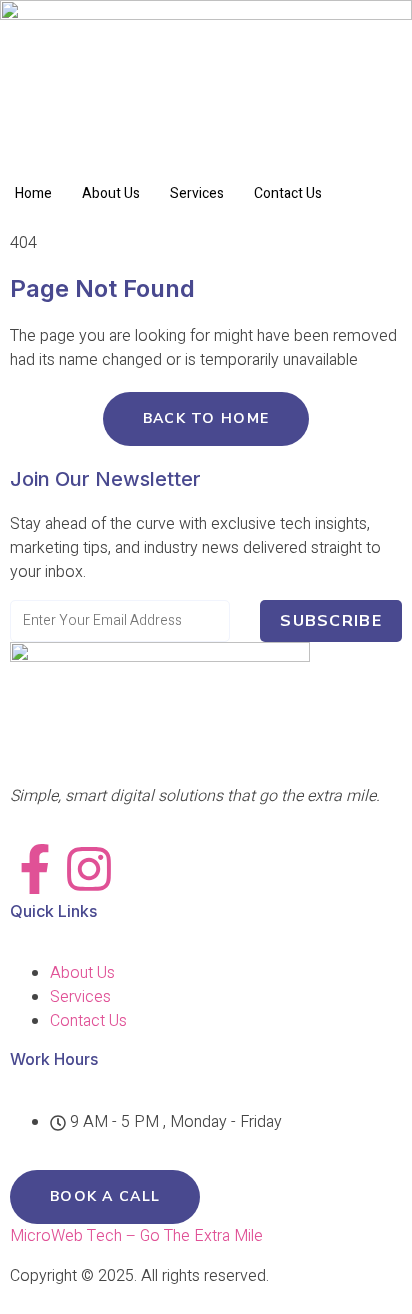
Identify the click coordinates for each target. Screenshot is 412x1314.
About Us (111, 193)
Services (197, 193)
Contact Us (288, 193)
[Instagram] (89, 869)
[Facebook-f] (35, 869)
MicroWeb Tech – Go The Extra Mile (136, 1236)
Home (33, 193)
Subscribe (331, 621)
